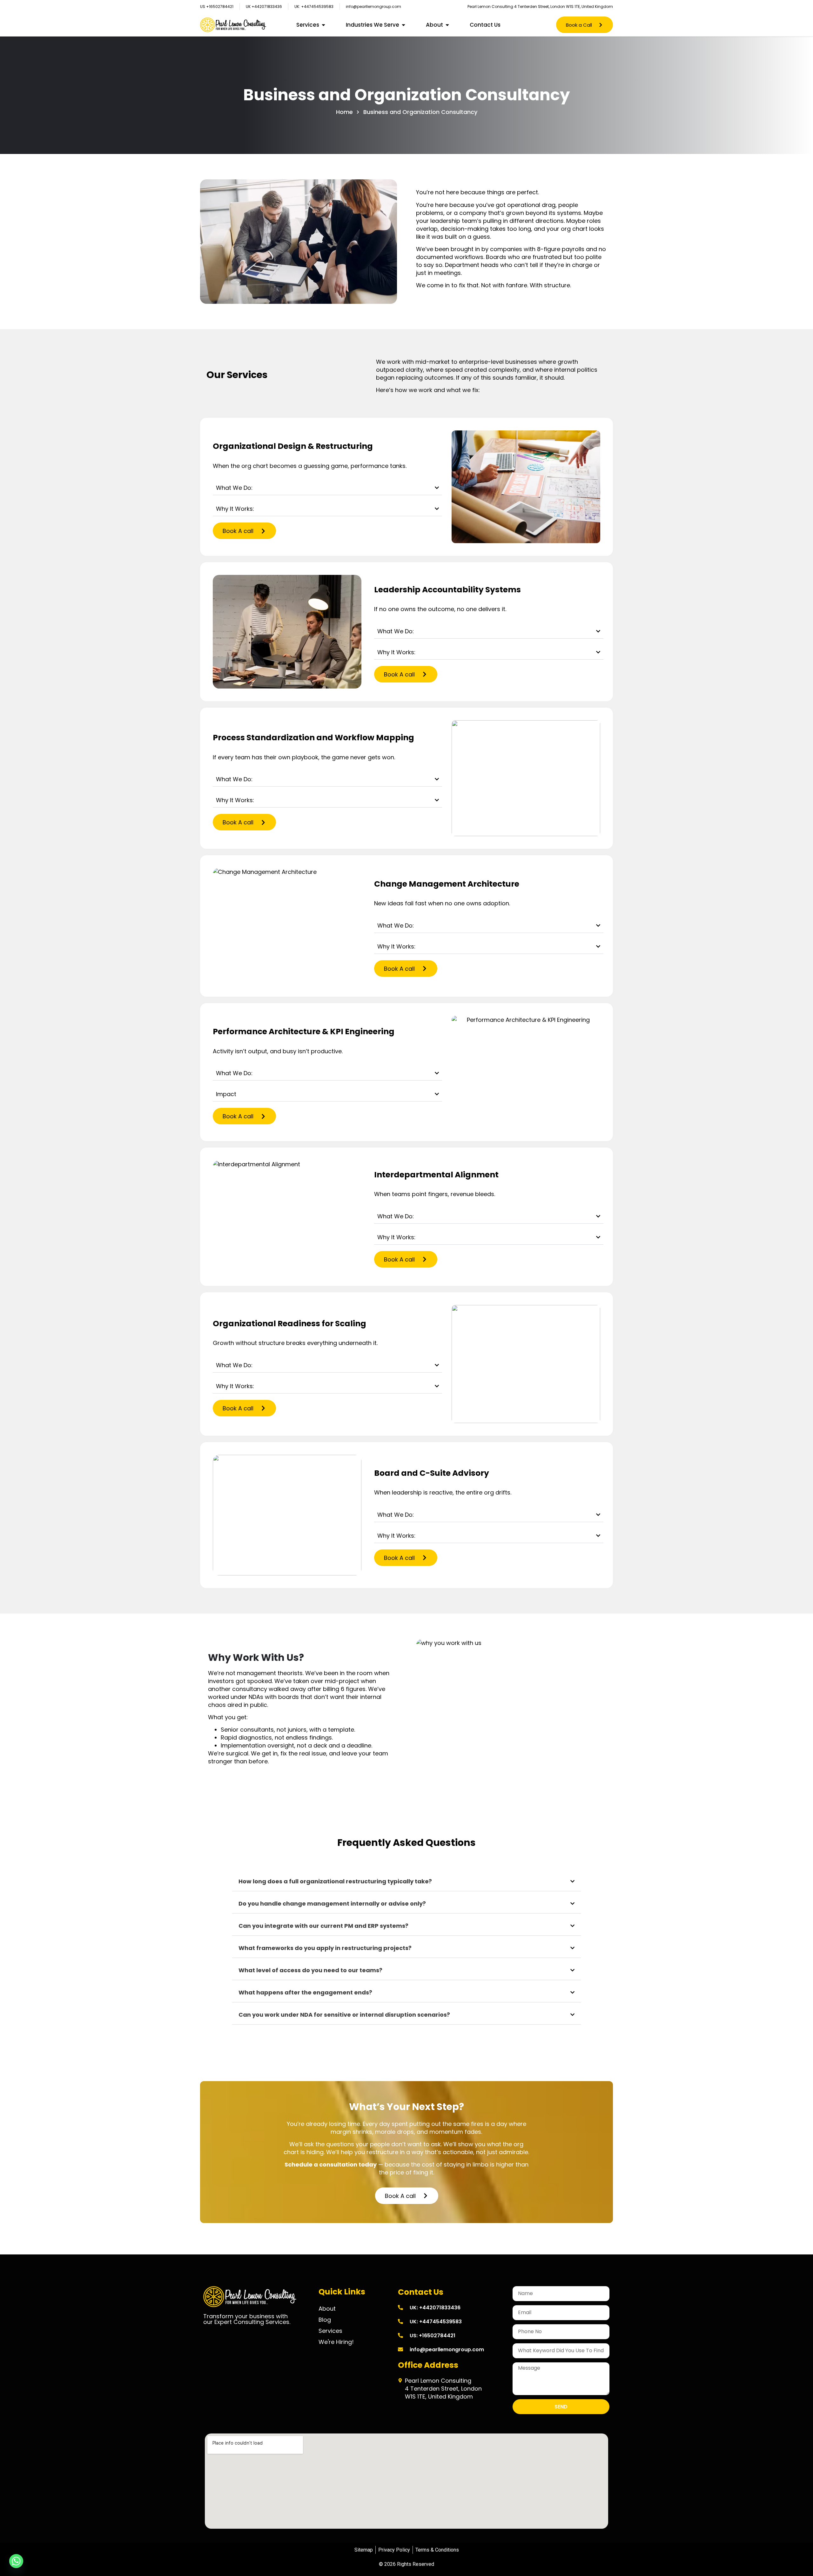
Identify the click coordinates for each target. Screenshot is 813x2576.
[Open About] (447, 25)
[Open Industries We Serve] (403, 25)
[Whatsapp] (16, 2561)
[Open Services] (323, 25)
